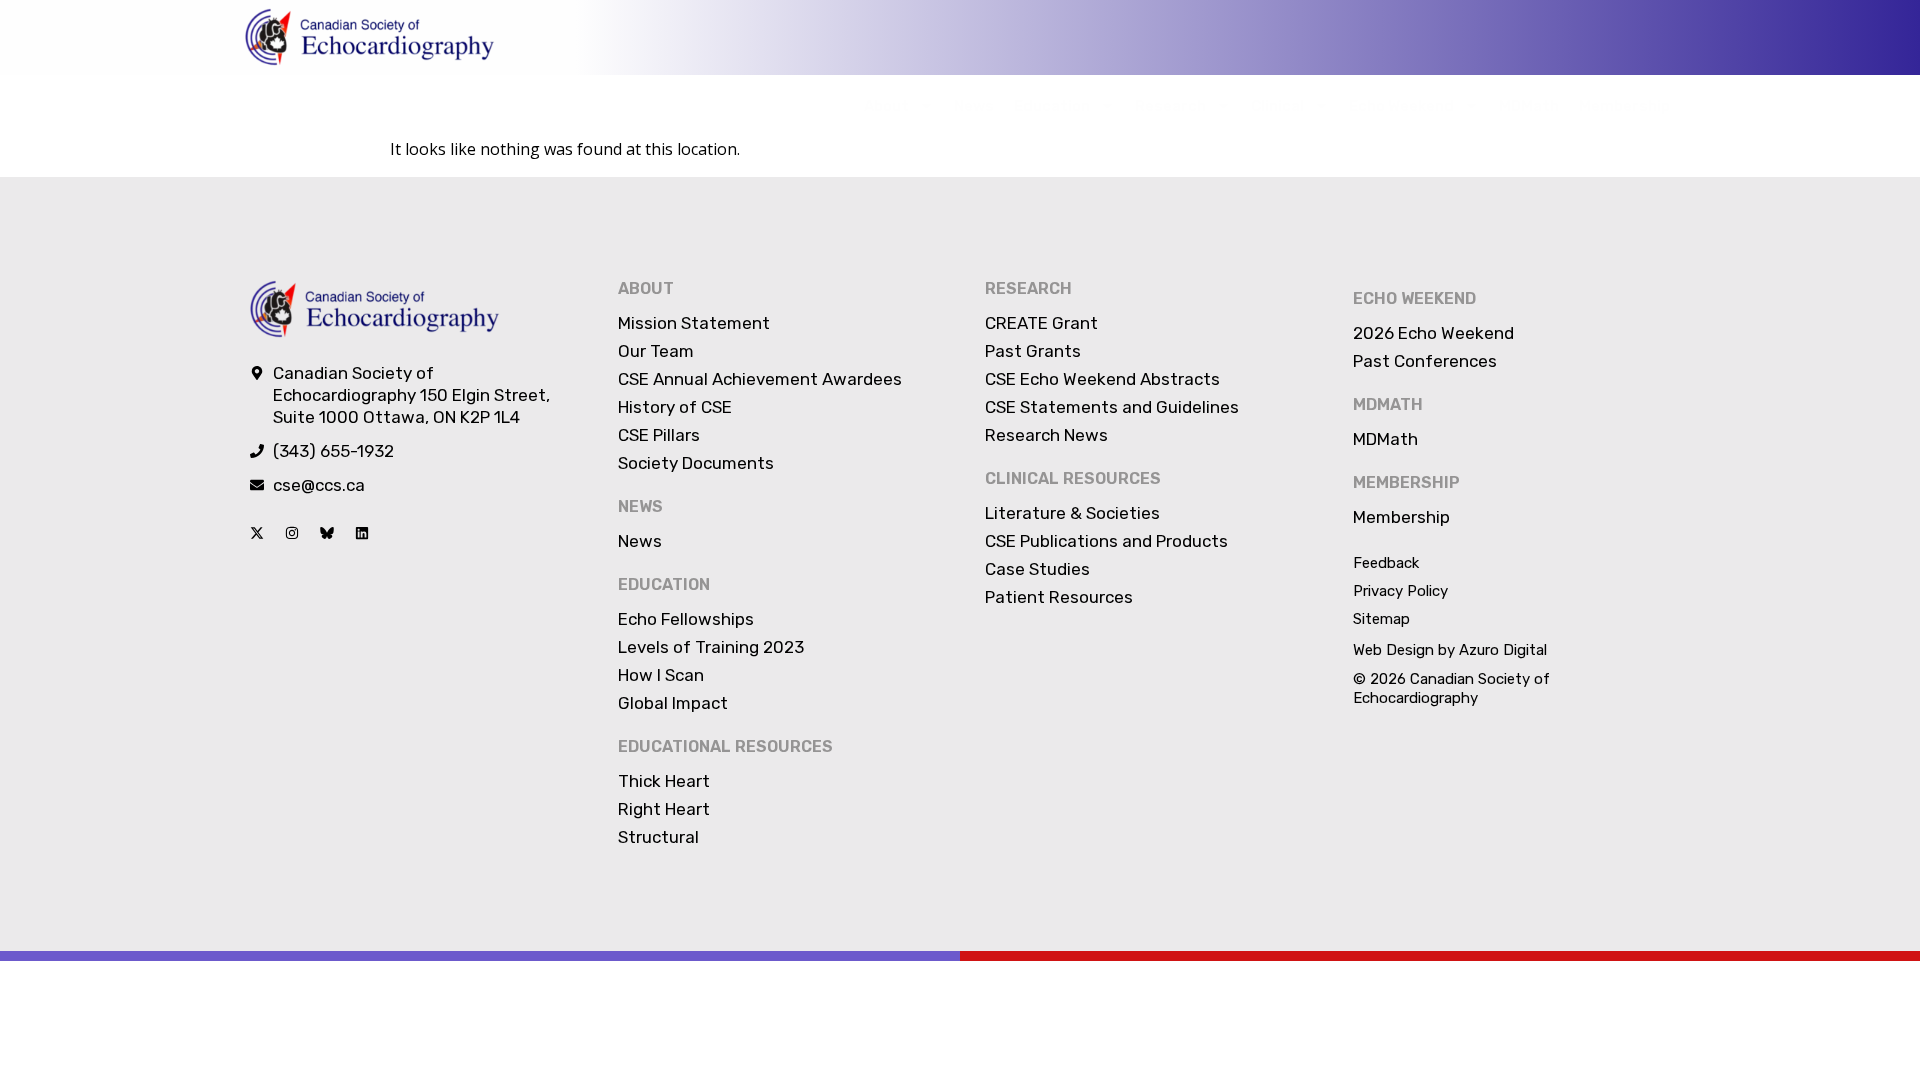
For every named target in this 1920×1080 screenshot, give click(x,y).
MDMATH (1388, 404)
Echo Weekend (1401, 106)
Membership (1624, 106)
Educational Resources (725, 746)
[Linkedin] (362, 533)
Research (1170, 106)
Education (1052, 106)
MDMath (1529, 106)
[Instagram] (292, 533)
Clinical (1277, 106)
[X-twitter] (257, 533)
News (974, 106)
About (886, 106)
